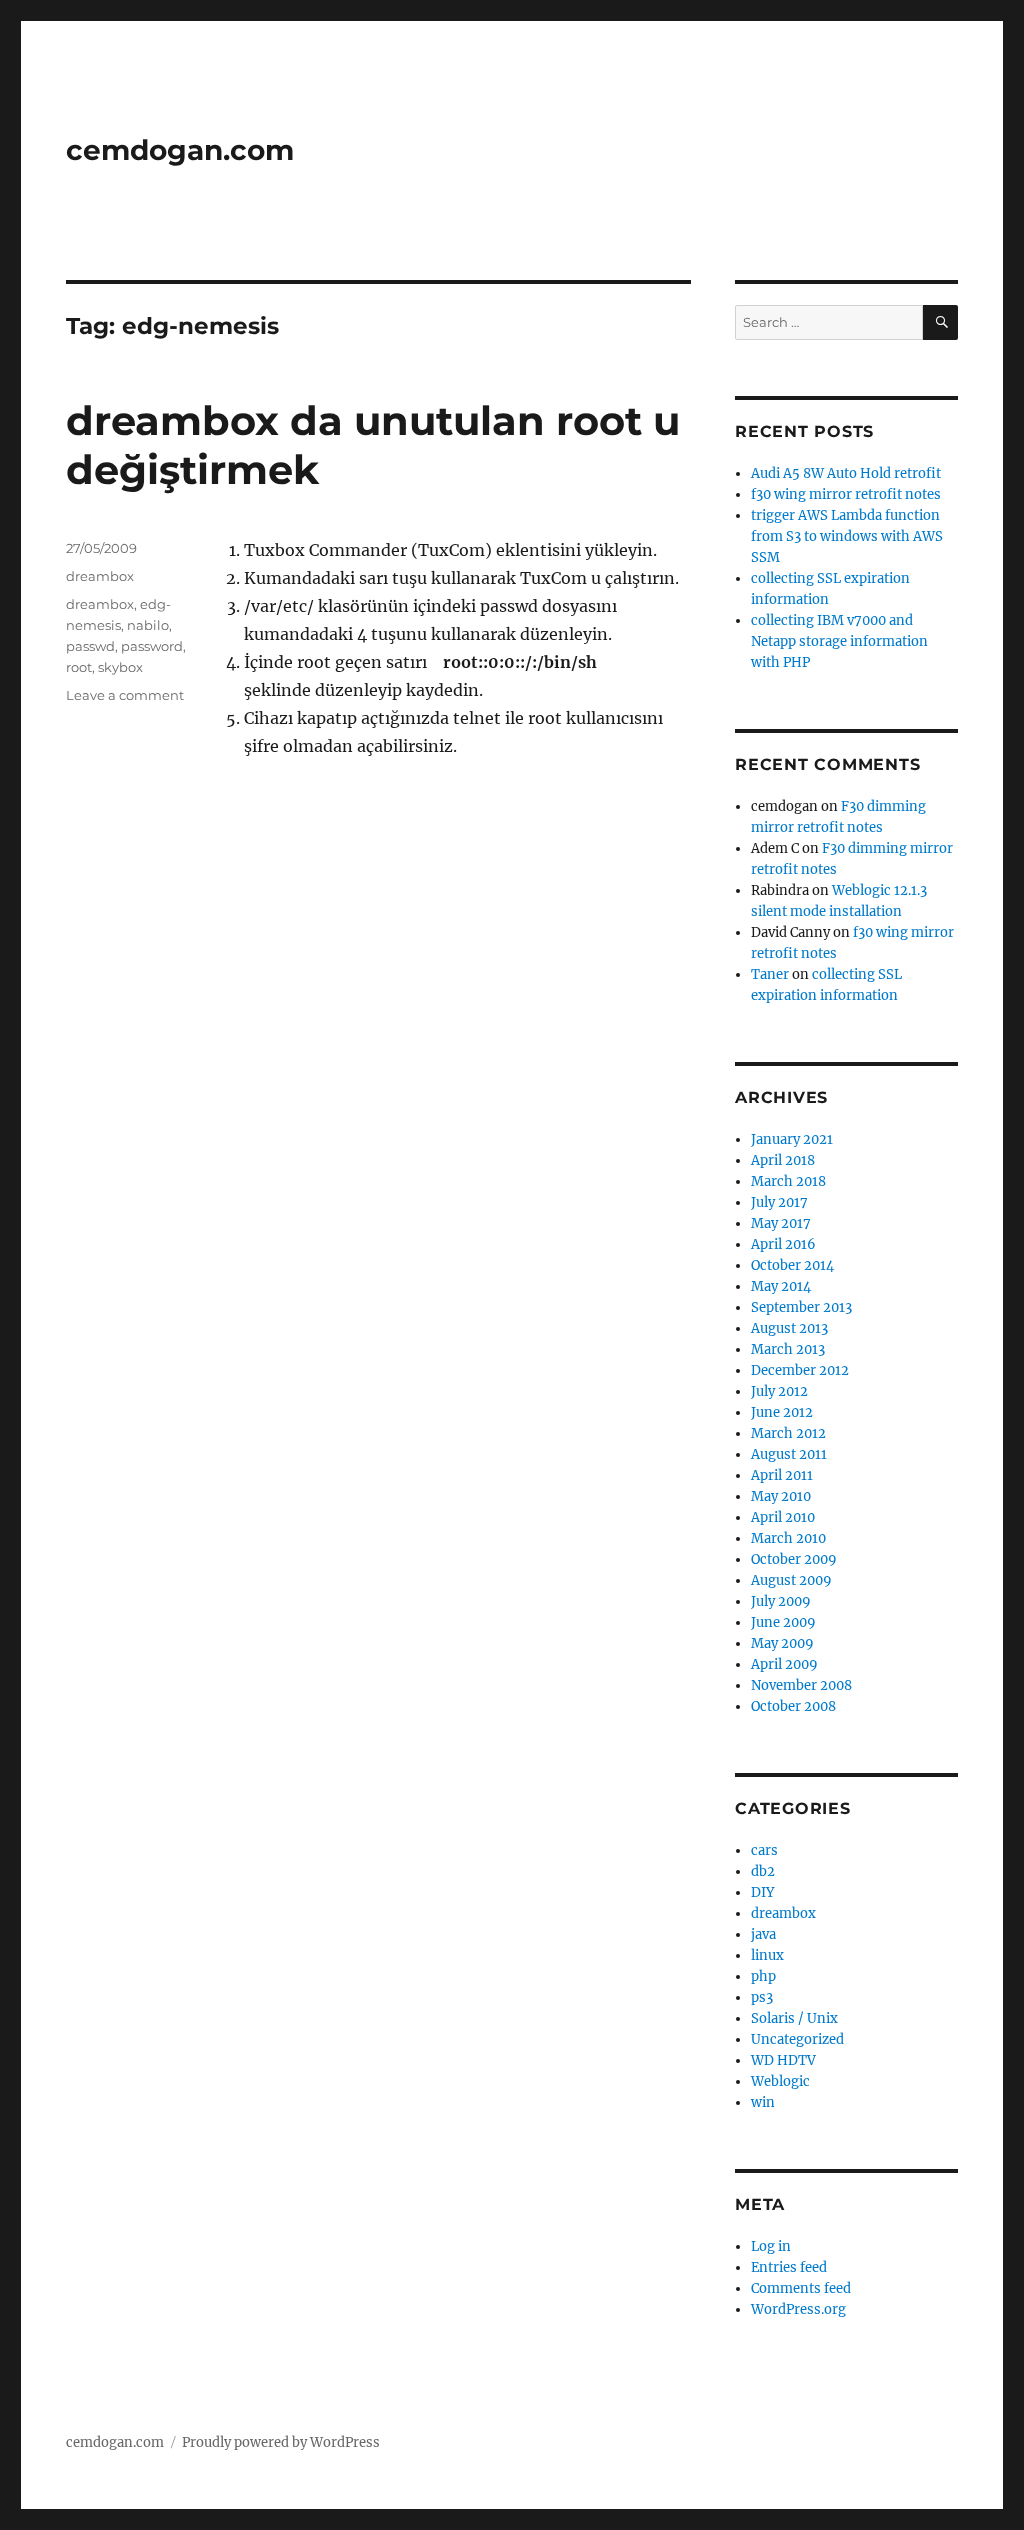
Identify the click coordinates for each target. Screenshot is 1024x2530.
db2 (763, 1871)
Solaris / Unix (794, 2018)
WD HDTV (783, 2060)
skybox (120, 667)
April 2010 (783, 1517)
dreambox (100, 576)
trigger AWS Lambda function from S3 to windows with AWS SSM (847, 536)
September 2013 (801, 1307)
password (152, 646)
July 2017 (779, 1202)
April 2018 (783, 1160)
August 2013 (789, 1328)
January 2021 (792, 1139)
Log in (771, 2246)
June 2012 (782, 1412)
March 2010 (788, 1538)
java (763, 1934)
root (79, 667)
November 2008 (801, 1685)
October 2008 (793, 1706)
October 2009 (794, 1559)
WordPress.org (798, 2309)
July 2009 (781, 1601)
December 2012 (800, 1370)
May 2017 (781, 1223)
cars (764, 1850)
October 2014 (792, 1265)
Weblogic (780, 2081)
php (763, 1976)
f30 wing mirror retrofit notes (846, 494)
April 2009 (784, 1664)
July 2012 (779, 1391)
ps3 (762, 1997)
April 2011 (782, 1475)
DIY (762, 1892)
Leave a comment (125, 695)
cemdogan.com (180, 150)
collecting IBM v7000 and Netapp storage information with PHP (839, 641)
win (763, 2102)
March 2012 (788, 1433)
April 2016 (783, 1244)
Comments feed (801, 2288)
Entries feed (789, 2267)
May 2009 (782, 1643)
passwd (90, 646)
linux (767, 1955)
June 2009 (783, 1622)
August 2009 (791, 1580)
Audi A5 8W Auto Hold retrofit (846, 473)
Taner (770, 974)
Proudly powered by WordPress (281, 2442)
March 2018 (788, 1181)
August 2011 (789, 1454)
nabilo (148, 625)
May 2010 (781, 1496)
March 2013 (788, 1349)
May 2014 (781, 1286)
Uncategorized (797, 2039)
